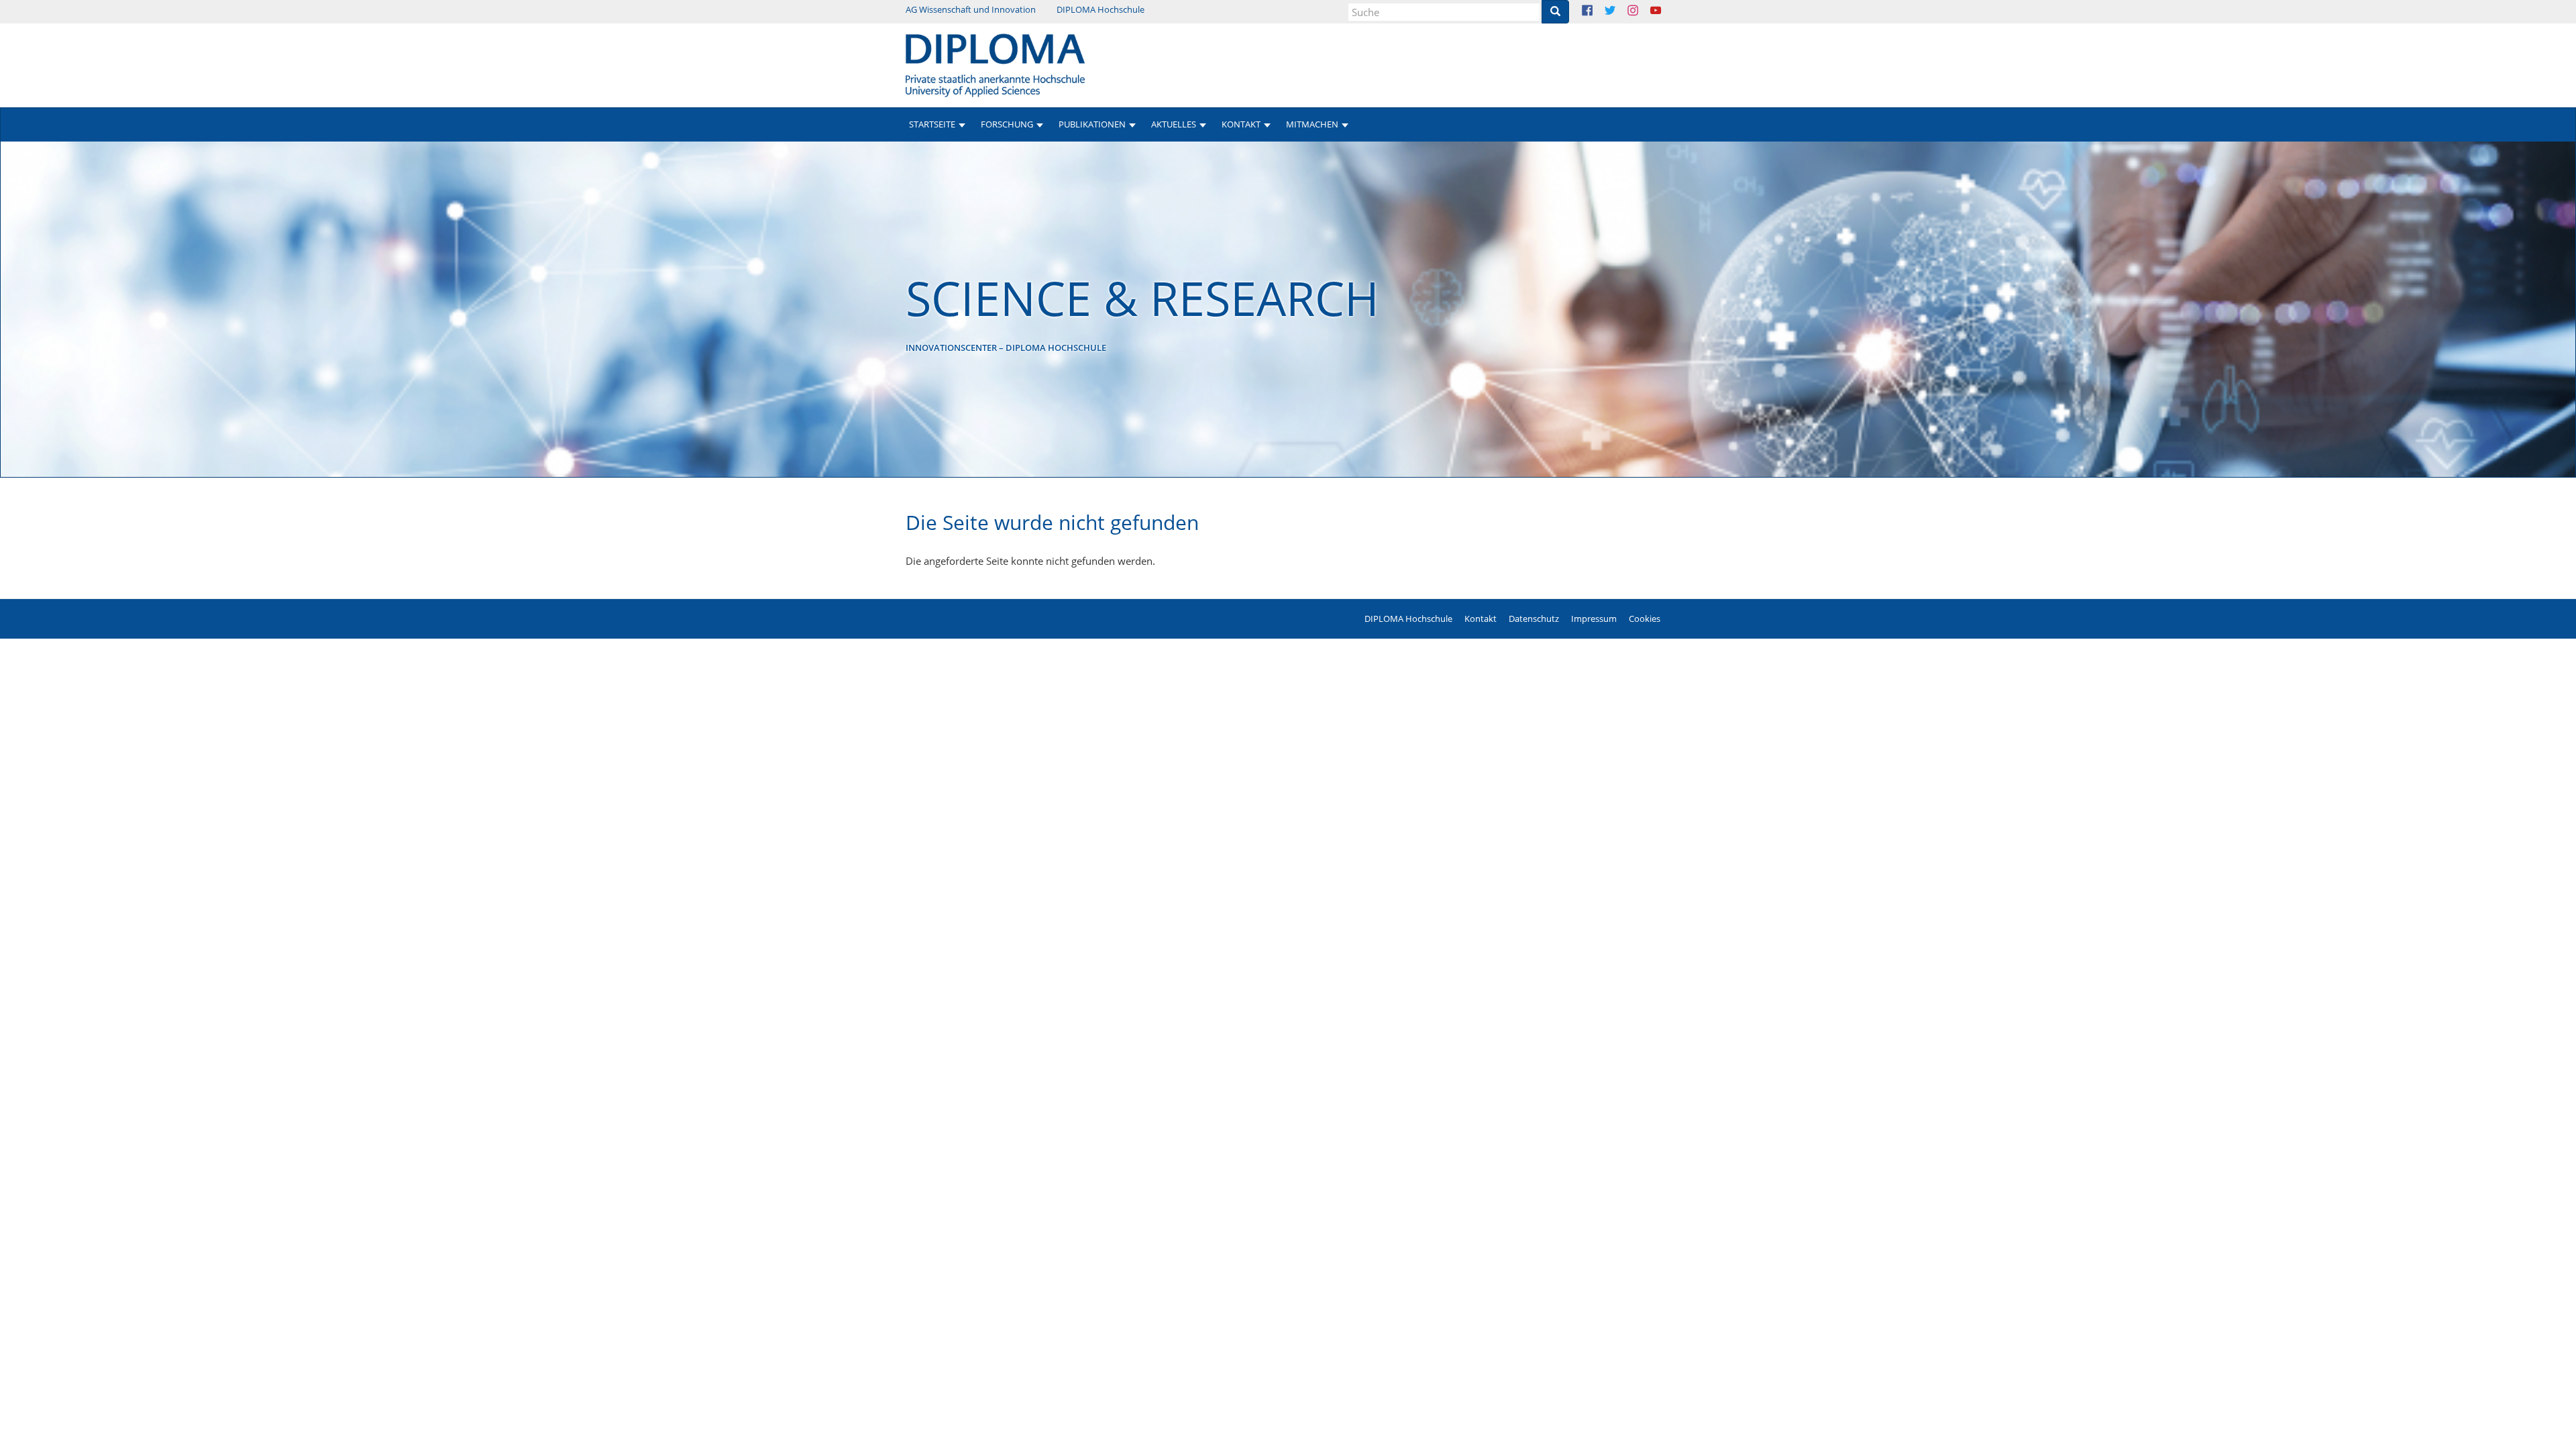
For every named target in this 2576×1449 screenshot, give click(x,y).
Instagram (1643, 12)
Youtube (1666, 12)
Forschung (1007, 124)
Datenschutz (1534, 619)
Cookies (1645, 619)
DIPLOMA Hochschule (1101, 9)
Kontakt (1481, 619)
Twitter (1620, 12)
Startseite (932, 124)
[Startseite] (995, 64)
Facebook (1598, 12)
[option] (1288, 309)
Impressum (1594, 619)
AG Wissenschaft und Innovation (971, 9)
